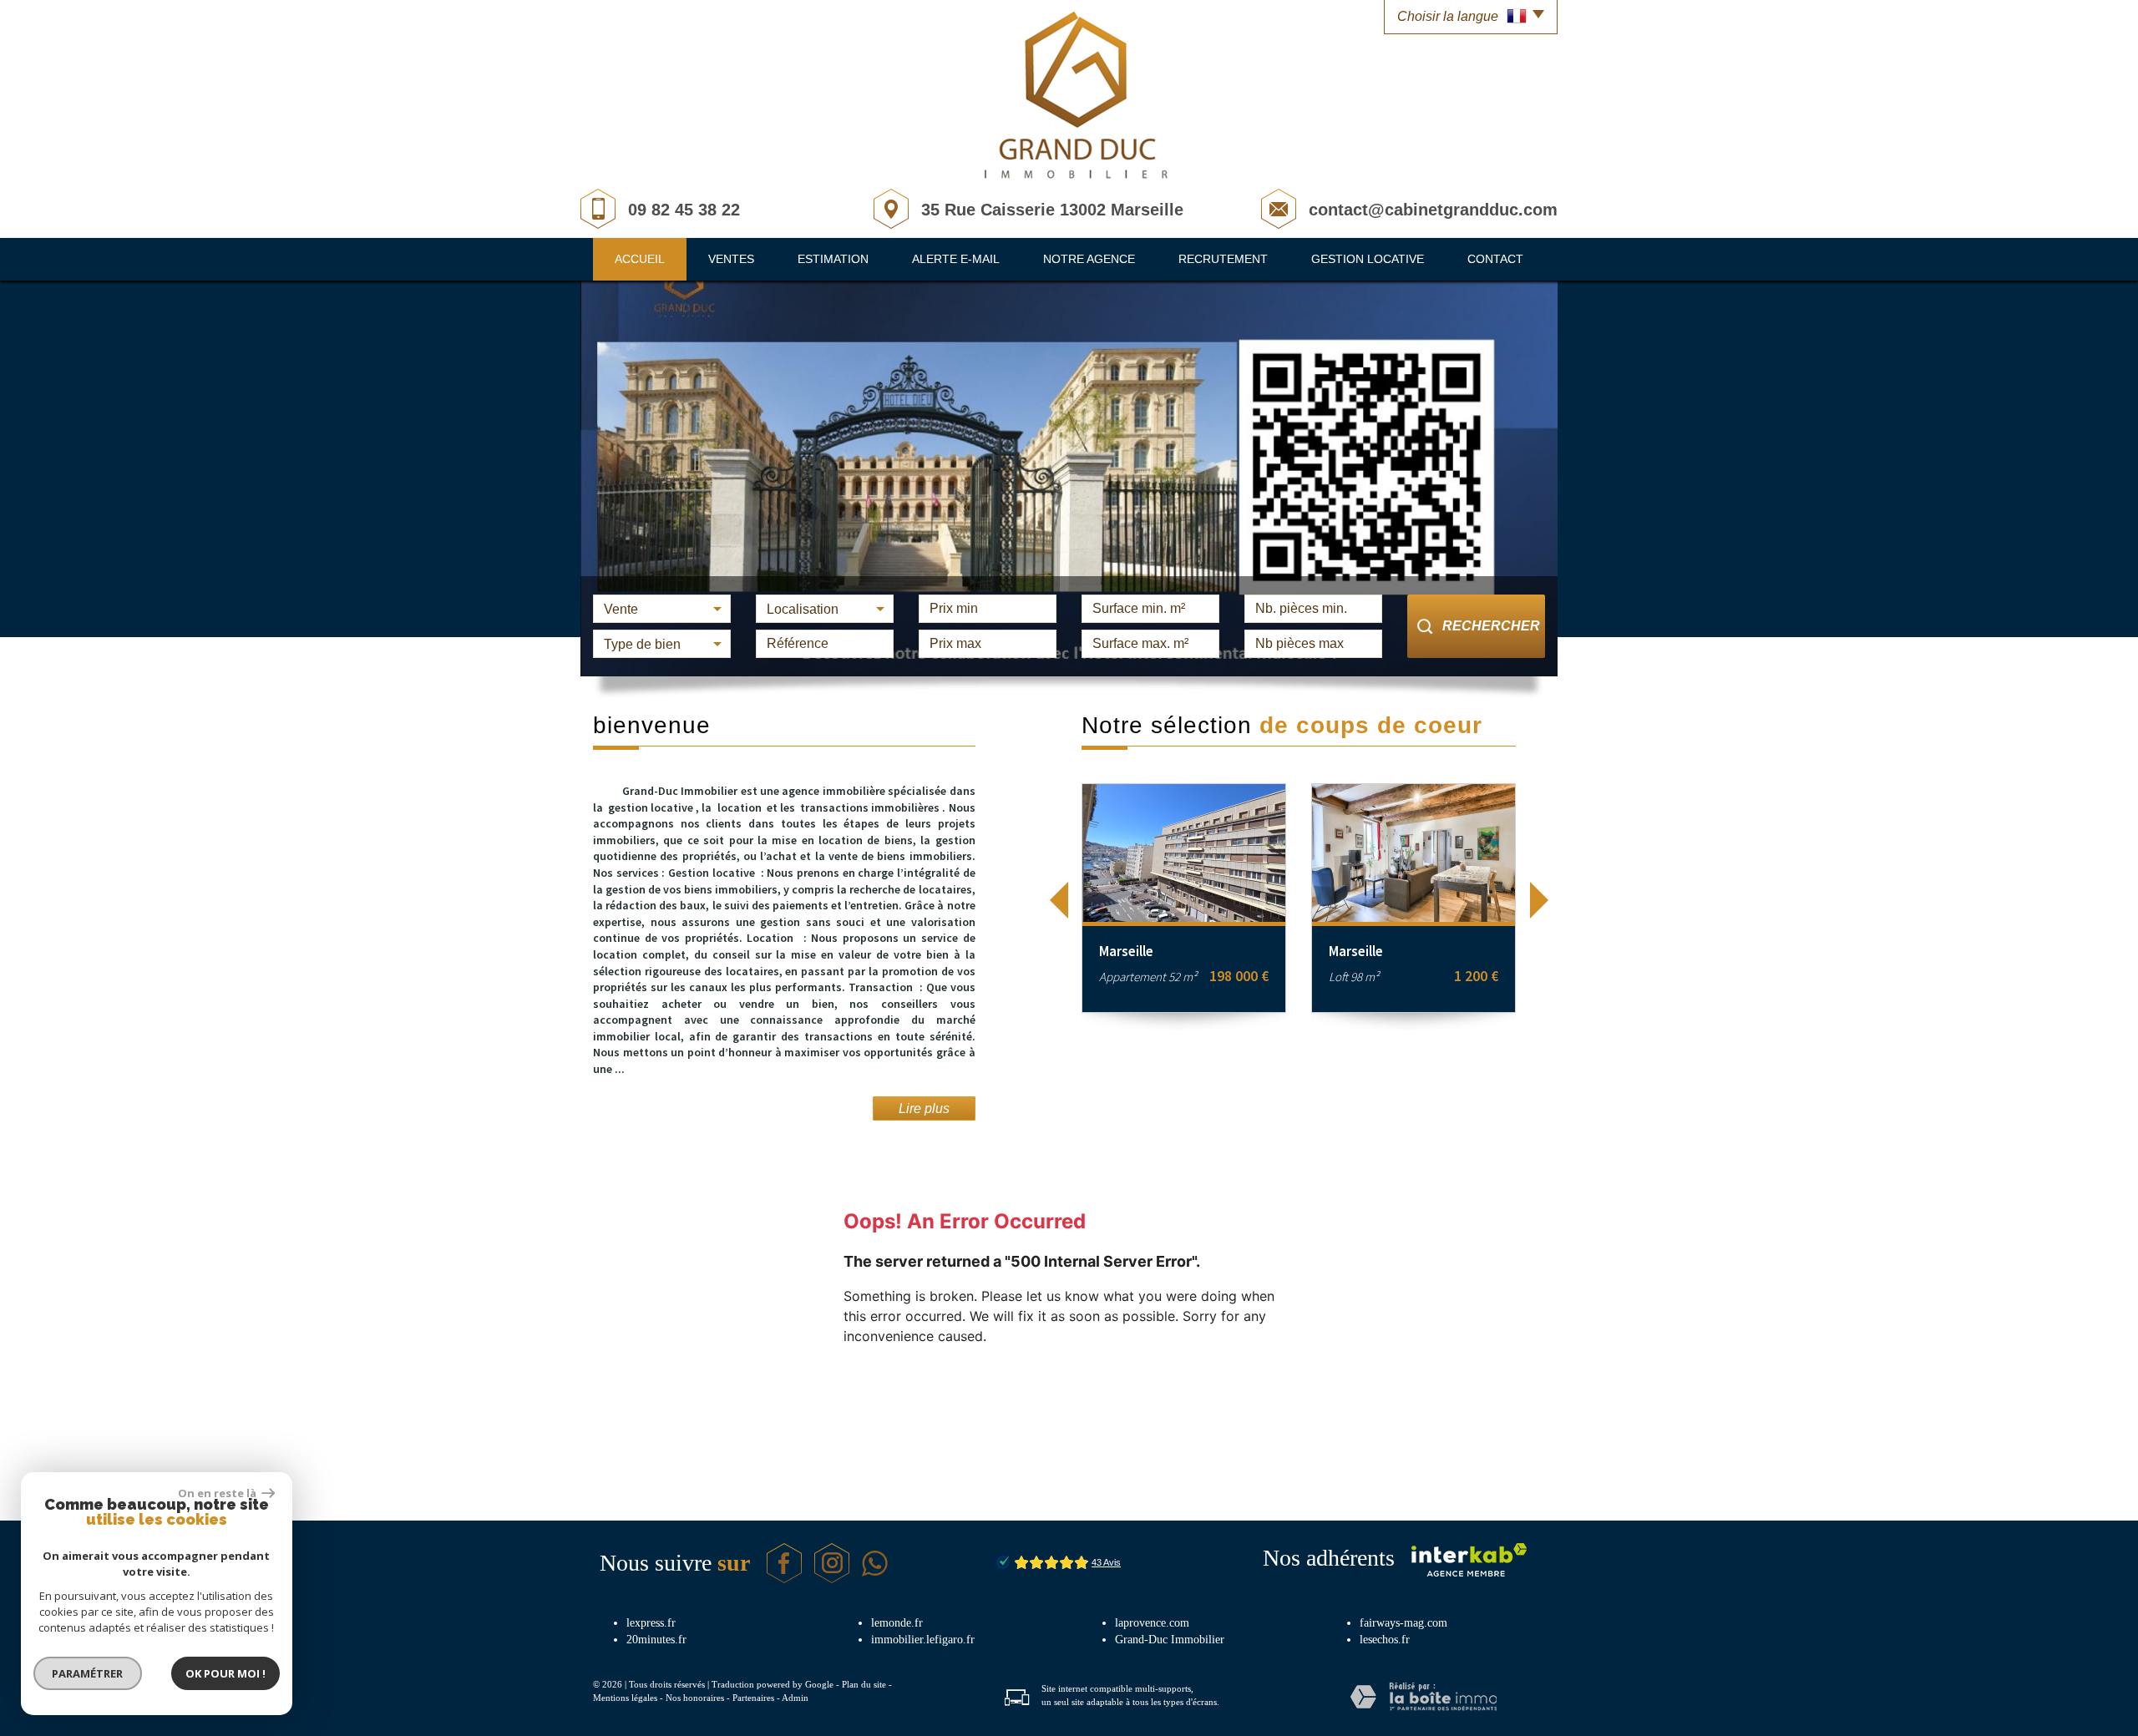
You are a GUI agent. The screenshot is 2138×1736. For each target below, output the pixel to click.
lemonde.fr (897, 1623)
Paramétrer (88, 1673)
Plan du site (864, 1684)
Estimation (833, 259)
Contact (1495, 259)
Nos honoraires (695, 1698)
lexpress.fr (651, 1623)
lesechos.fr (1385, 1640)
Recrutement (1223, 259)
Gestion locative (1368, 259)
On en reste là (218, 1493)
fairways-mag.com (1403, 1623)
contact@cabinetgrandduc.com (1433, 210)
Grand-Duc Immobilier (1170, 1640)
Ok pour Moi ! (225, 1673)
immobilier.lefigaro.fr (923, 1640)
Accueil (640, 259)
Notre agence (1089, 259)
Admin (795, 1698)
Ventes (731, 259)
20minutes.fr (656, 1640)
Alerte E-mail (956, 259)
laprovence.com (1152, 1623)
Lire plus (924, 1108)
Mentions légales (625, 1698)
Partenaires (753, 1698)
